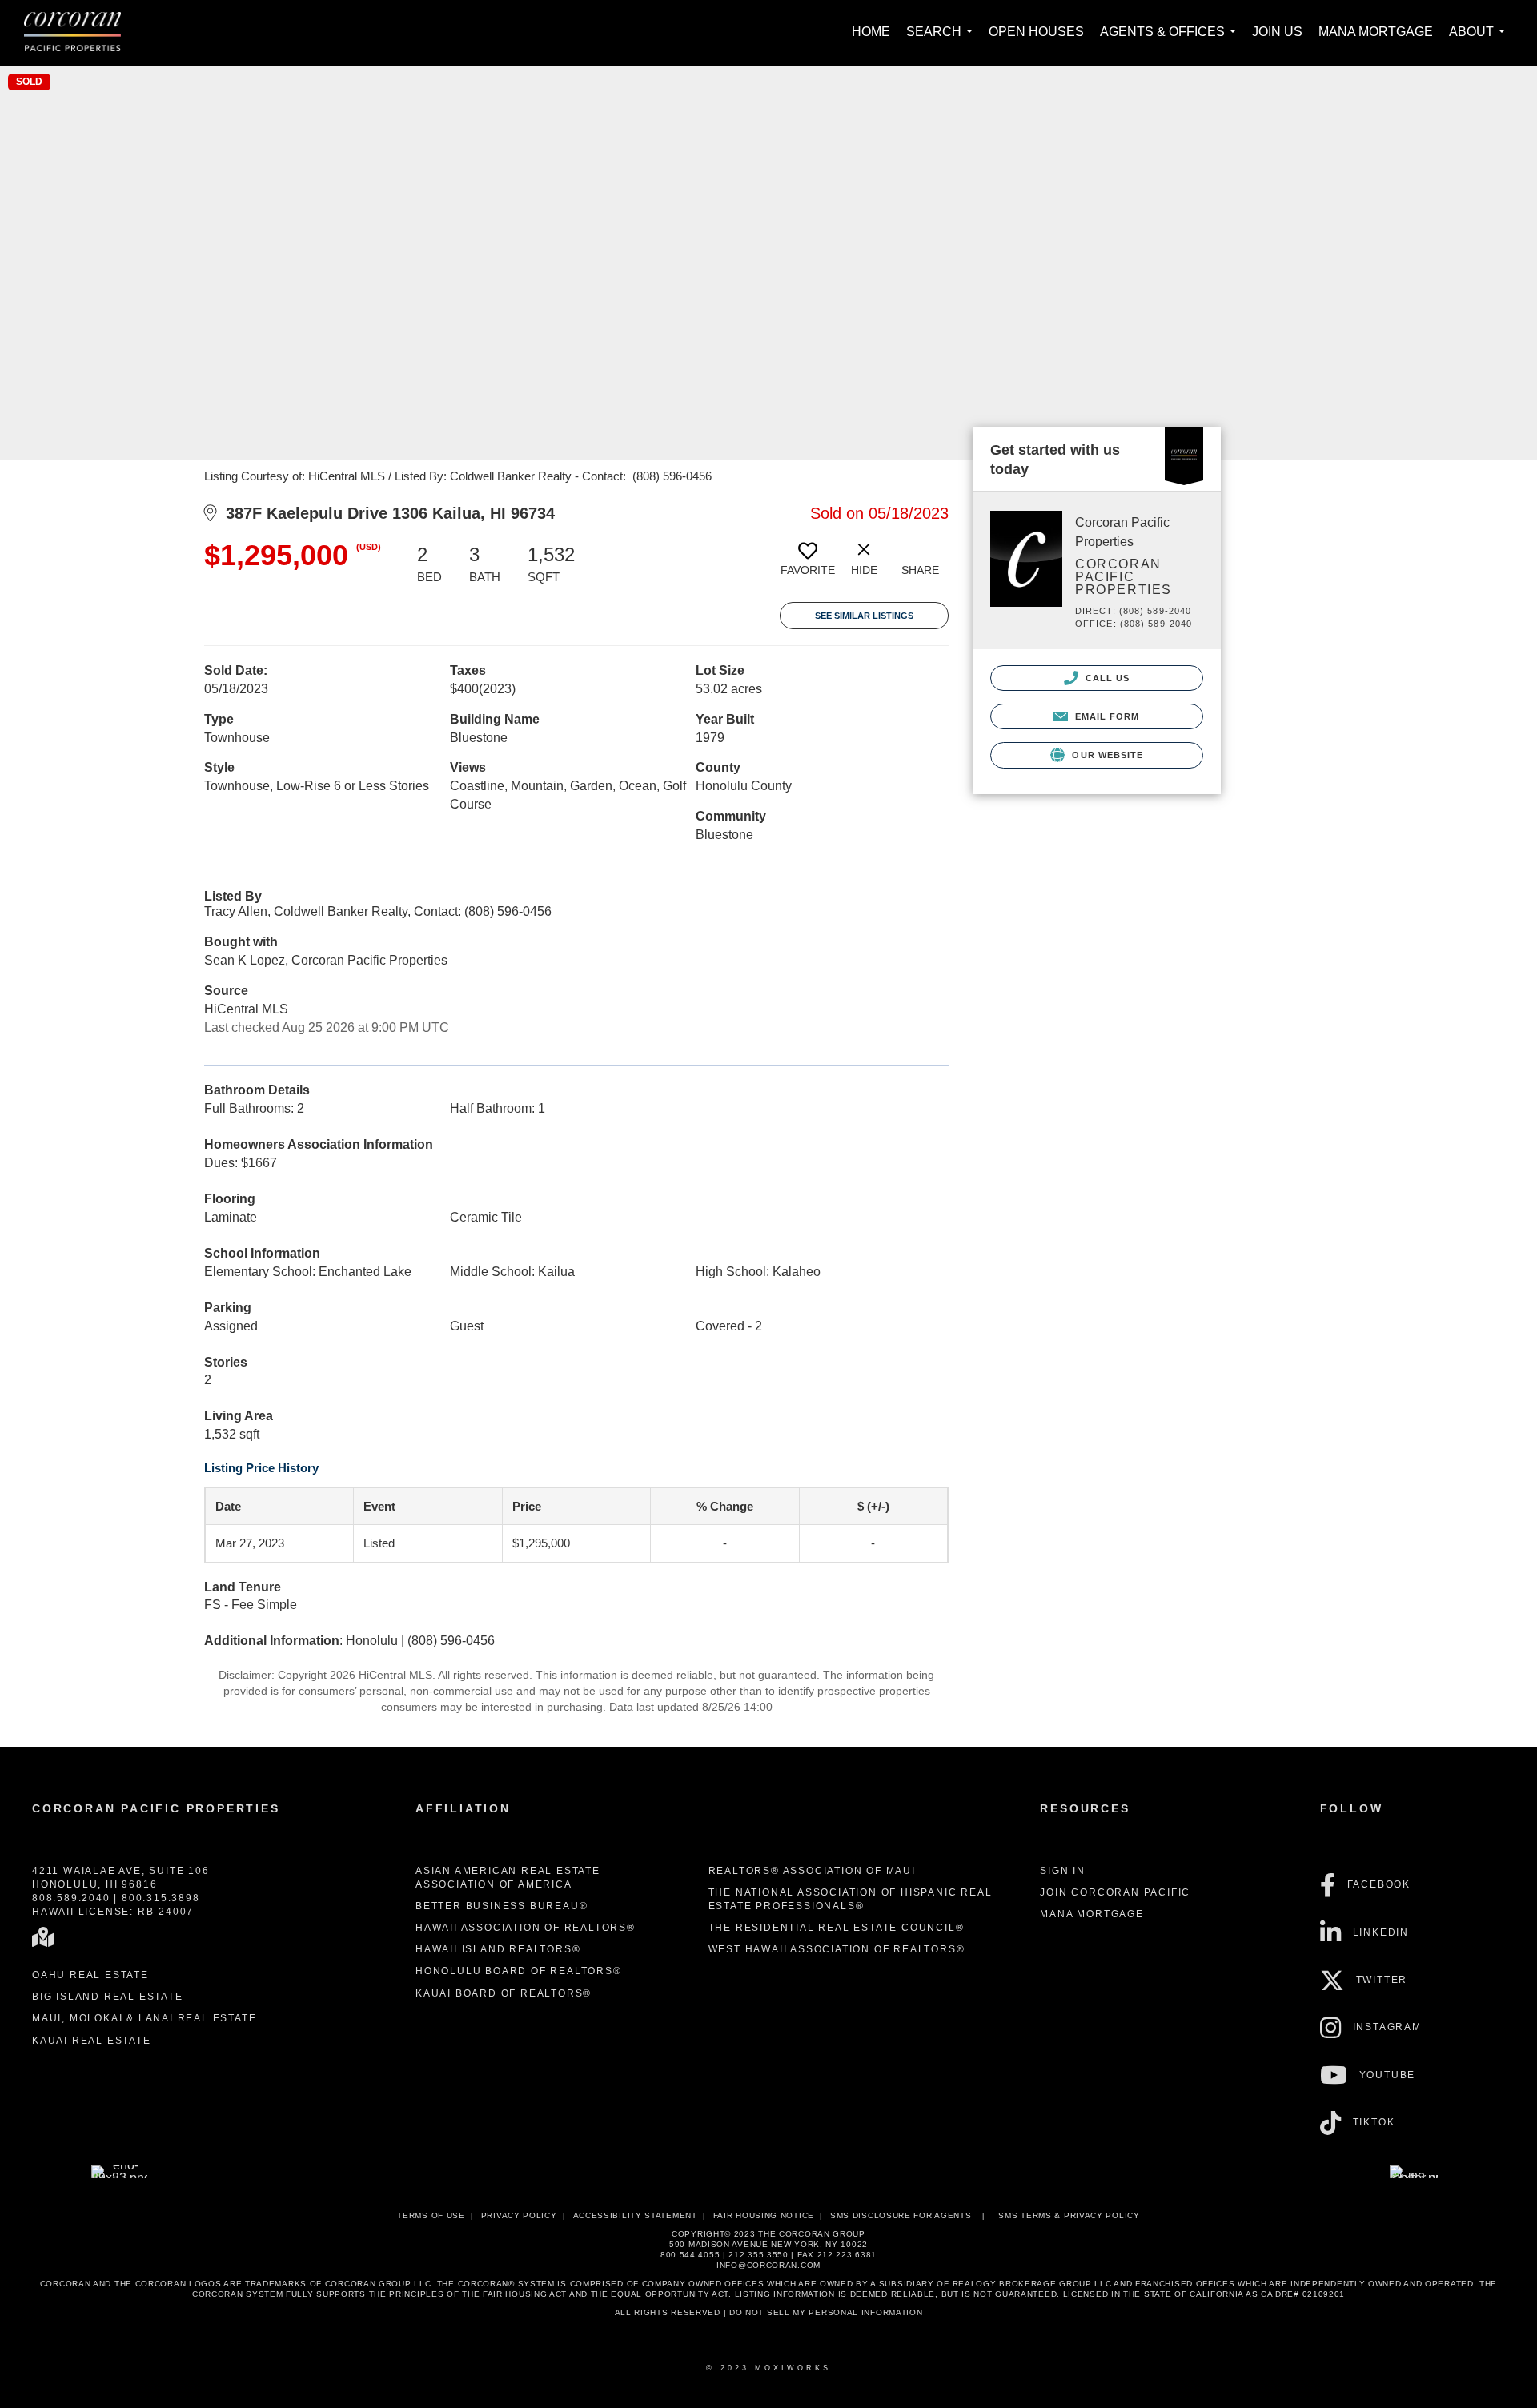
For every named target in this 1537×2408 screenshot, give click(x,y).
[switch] (808, 565)
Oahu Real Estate (90, 1975)
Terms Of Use (431, 2215)
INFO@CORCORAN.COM (768, 2265)
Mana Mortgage (1376, 32)
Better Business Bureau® (502, 1906)
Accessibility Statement (635, 2215)
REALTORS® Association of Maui (812, 1871)
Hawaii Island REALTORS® (498, 1949)
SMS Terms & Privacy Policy (1069, 2215)
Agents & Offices (1171, 40)
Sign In (1063, 1871)
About (1480, 40)
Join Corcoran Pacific (1115, 1892)
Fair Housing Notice (764, 2215)
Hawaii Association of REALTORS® (526, 1928)
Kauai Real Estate (92, 2041)
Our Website (1106, 755)
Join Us (1277, 32)
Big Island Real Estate (108, 1997)
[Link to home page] (80, 33)
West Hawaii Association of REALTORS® (837, 1949)
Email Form (1105, 716)
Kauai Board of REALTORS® (504, 1993)
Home (871, 32)
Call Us (1106, 678)
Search (943, 40)
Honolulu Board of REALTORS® (519, 1971)
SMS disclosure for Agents (901, 2215)
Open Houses (1036, 32)
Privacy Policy (519, 2215)
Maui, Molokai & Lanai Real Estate (144, 2018)
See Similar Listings (864, 616)
